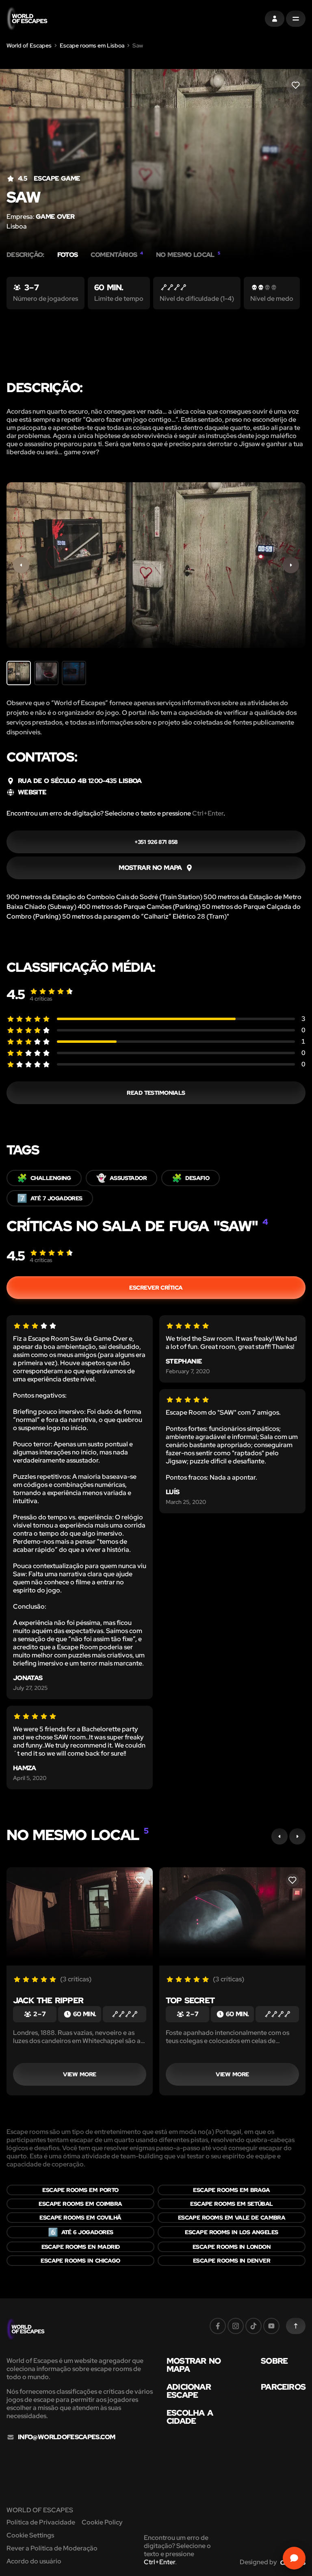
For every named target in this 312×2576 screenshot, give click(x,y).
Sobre (274, 2361)
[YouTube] (271, 2326)
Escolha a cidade (190, 2417)
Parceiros (283, 2387)
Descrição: (25, 255)
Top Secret (190, 2000)
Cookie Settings (30, 2535)
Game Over (55, 217)
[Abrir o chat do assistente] (294, 2558)
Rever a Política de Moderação (52, 2548)
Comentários (117, 255)
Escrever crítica (156, 1288)
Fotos (68, 255)
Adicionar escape (189, 2391)
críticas (41, 999)
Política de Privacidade (41, 2522)
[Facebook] (218, 2326)
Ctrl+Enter (208, 813)
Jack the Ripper (48, 2000)
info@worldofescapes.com (66, 2437)
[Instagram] (236, 2326)
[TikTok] (253, 2326)
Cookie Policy (102, 2522)
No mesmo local (188, 255)
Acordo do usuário (34, 2561)
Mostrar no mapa (194, 2365)
